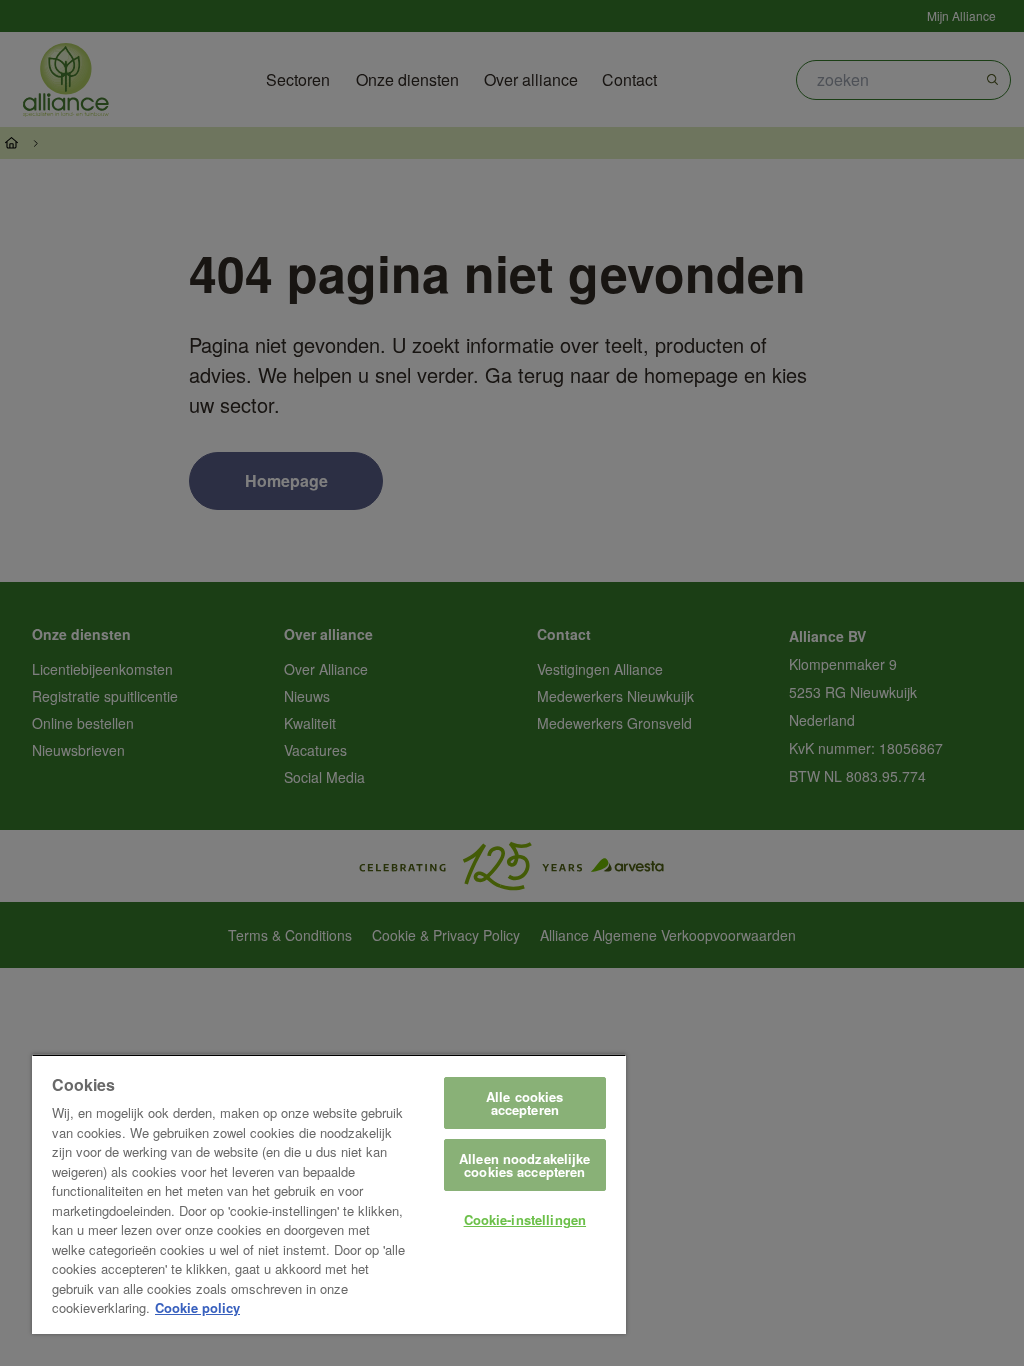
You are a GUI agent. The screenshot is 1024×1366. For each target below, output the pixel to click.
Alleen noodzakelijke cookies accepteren (525, 1165)
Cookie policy (197, 1307)
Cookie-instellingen (525, 1219)
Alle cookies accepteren (525, 1103)
